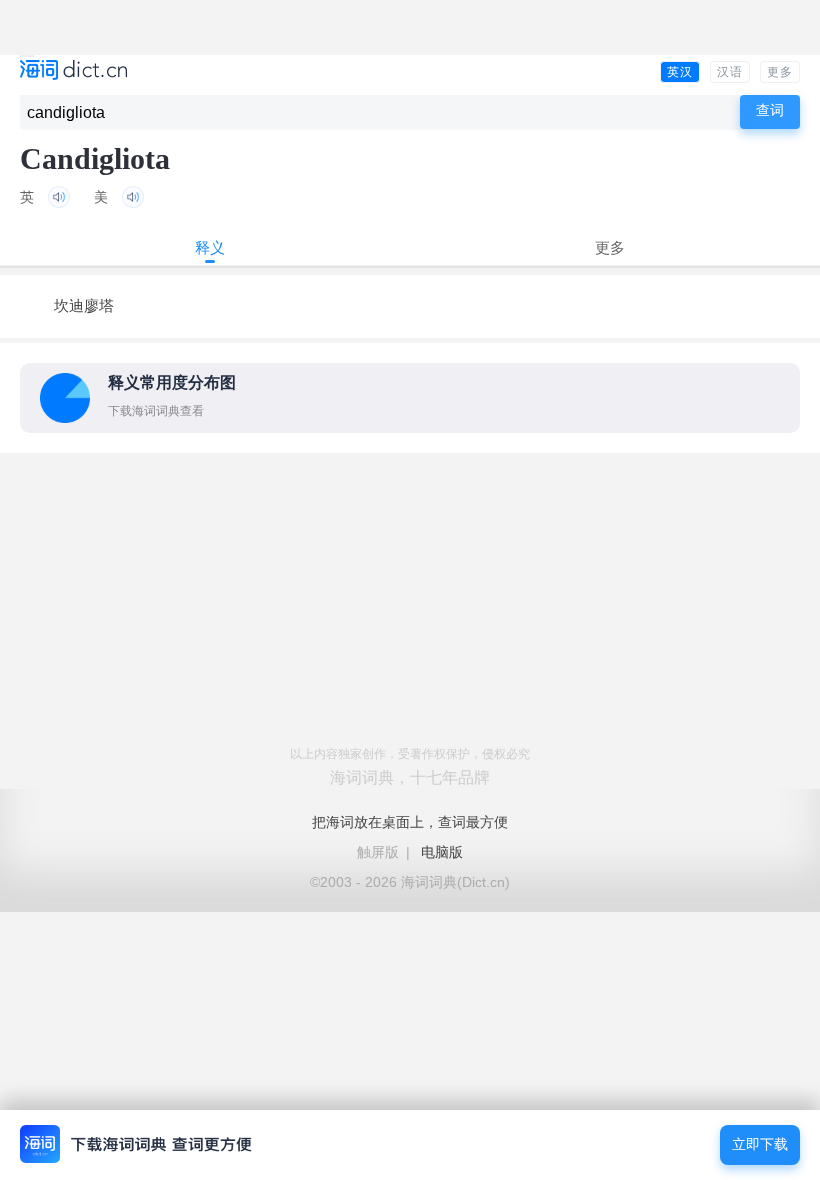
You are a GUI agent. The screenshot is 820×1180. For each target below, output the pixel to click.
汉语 (730, 72)
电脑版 (442, 852)
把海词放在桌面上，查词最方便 (410, 822)
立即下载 (760, 1144)
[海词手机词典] (73, 71)
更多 (780, 72)
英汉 (680, 72)
